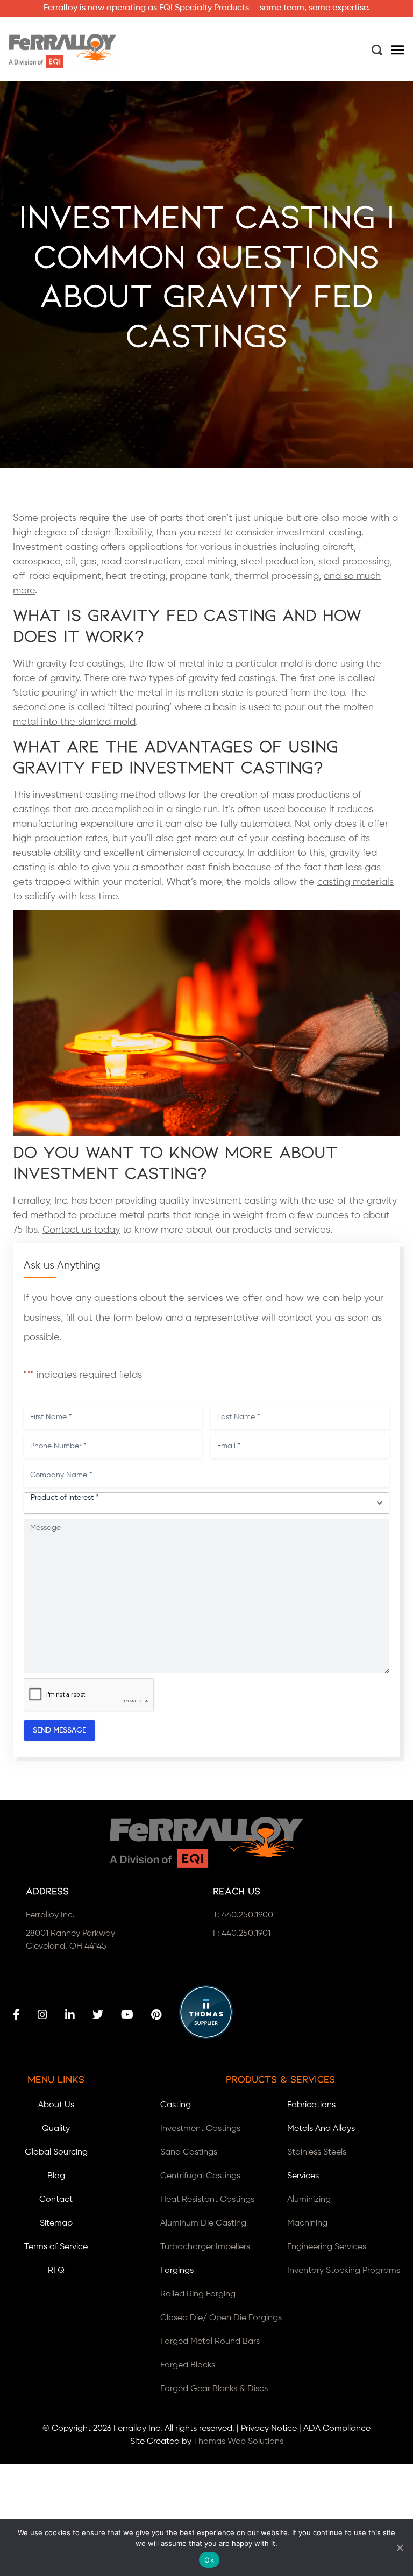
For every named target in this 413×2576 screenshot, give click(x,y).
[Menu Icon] (398, 51)
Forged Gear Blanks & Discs (214, 2389)
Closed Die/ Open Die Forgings (221, 2318)
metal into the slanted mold (74, 722)
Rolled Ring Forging (198, 2294)
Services (303, 2176)
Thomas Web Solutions (238, 2442)
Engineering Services (327, 2247)
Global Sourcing (56, 2152)
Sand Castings (189, 2152)
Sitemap (56, 2223)
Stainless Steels (317, 2152)
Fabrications (311, 2105)
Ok (209, 2560)
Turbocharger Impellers (205, 2247)
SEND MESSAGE (59, 1730)
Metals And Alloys (321, 2129)
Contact (56, 2200)
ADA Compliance (337, 2429)
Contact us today (81, 1230)
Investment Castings (200, 2129)
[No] (400, 2548)
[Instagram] (42, 2015)
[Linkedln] (70, 2015)
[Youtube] (127, 2015)
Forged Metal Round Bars (210, 2342)
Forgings (177, 2271)
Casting (176, 2105)
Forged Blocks (188, 2365)
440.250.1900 (247, 1915)
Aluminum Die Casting (203, 2223)
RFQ (56, 2271)
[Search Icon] (377, 50)
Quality (56, 2129)
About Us (56, 2105)
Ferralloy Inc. (138, 2429)
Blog (56, 2176)
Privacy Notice (269, 2429)
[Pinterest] (156, 2015)
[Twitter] (98, 2015)
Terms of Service (56, 2247)
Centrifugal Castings (200, 2176)
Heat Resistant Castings (207, 2200)
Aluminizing (309, 2200)
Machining (307, 2223)
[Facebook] (16, 2015)
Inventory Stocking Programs (344, 2271)
